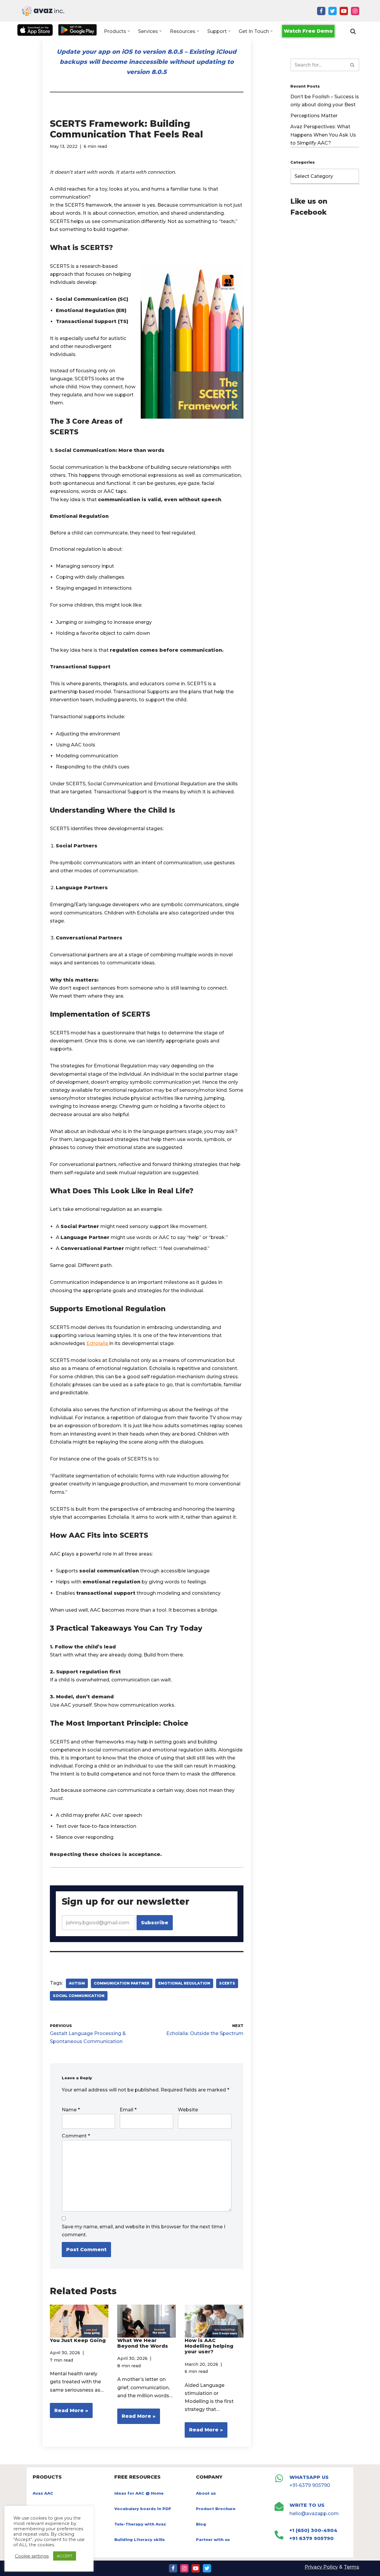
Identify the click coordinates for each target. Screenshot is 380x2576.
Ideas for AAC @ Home (139, 2493)
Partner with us (213, 2539)
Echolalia (98, 1343)
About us (206, 2493)
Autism (77, 1983)
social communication (79, 1996)
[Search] (353, 31)
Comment (76, 2136)
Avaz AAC (43, 2493)
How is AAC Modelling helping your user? (209, 2346)
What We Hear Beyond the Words (143, 2343)
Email (128, 2110)
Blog (201, 2524)
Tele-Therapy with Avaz (140, 2524)
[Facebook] (321, 11)
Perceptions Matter (314, 116)
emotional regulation (184, 1983)
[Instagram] (355, 11)
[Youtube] (344, 11)
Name (71, 2110)
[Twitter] (332, 11)
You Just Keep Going (78, 2340)
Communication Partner (122, 1983)
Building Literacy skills (140, 2539)
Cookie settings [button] (32, 2556)
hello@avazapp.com (314, 2514)
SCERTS (227, 1983)
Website (188, 2110)
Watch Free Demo (308, 31)
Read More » (69, 2413)
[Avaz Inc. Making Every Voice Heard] (43, 11)
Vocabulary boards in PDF (143, 2509)
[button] (129, 31)
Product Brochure (216, 2509)
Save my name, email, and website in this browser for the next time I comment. (144, 2231)
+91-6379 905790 (310, 2485)
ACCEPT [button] (65, 2556)
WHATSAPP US (309, 2477)
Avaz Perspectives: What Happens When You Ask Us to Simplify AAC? (323, 135)
